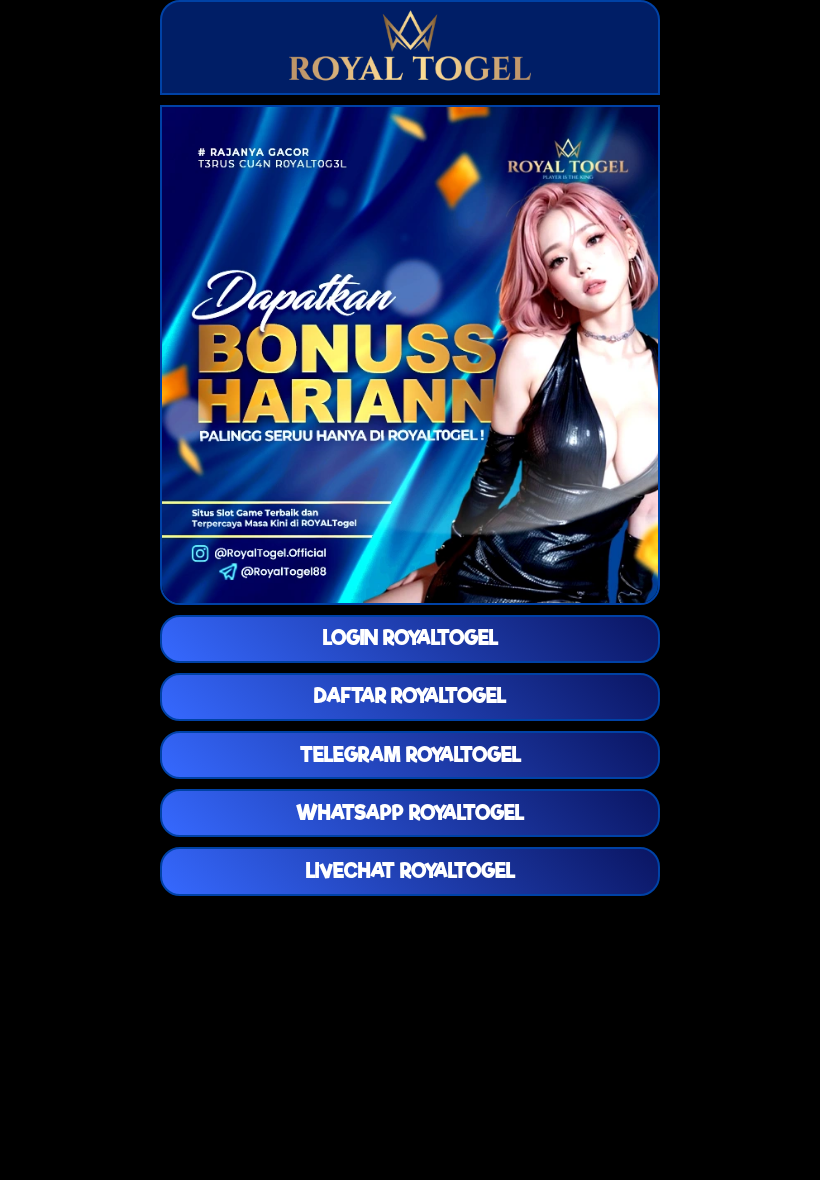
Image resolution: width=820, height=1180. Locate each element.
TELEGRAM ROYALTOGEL (410, 755)
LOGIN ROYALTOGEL (410, 638)
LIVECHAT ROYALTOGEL (410, 871)
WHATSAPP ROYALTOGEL (410, 813)
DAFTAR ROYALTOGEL (410, 696)
